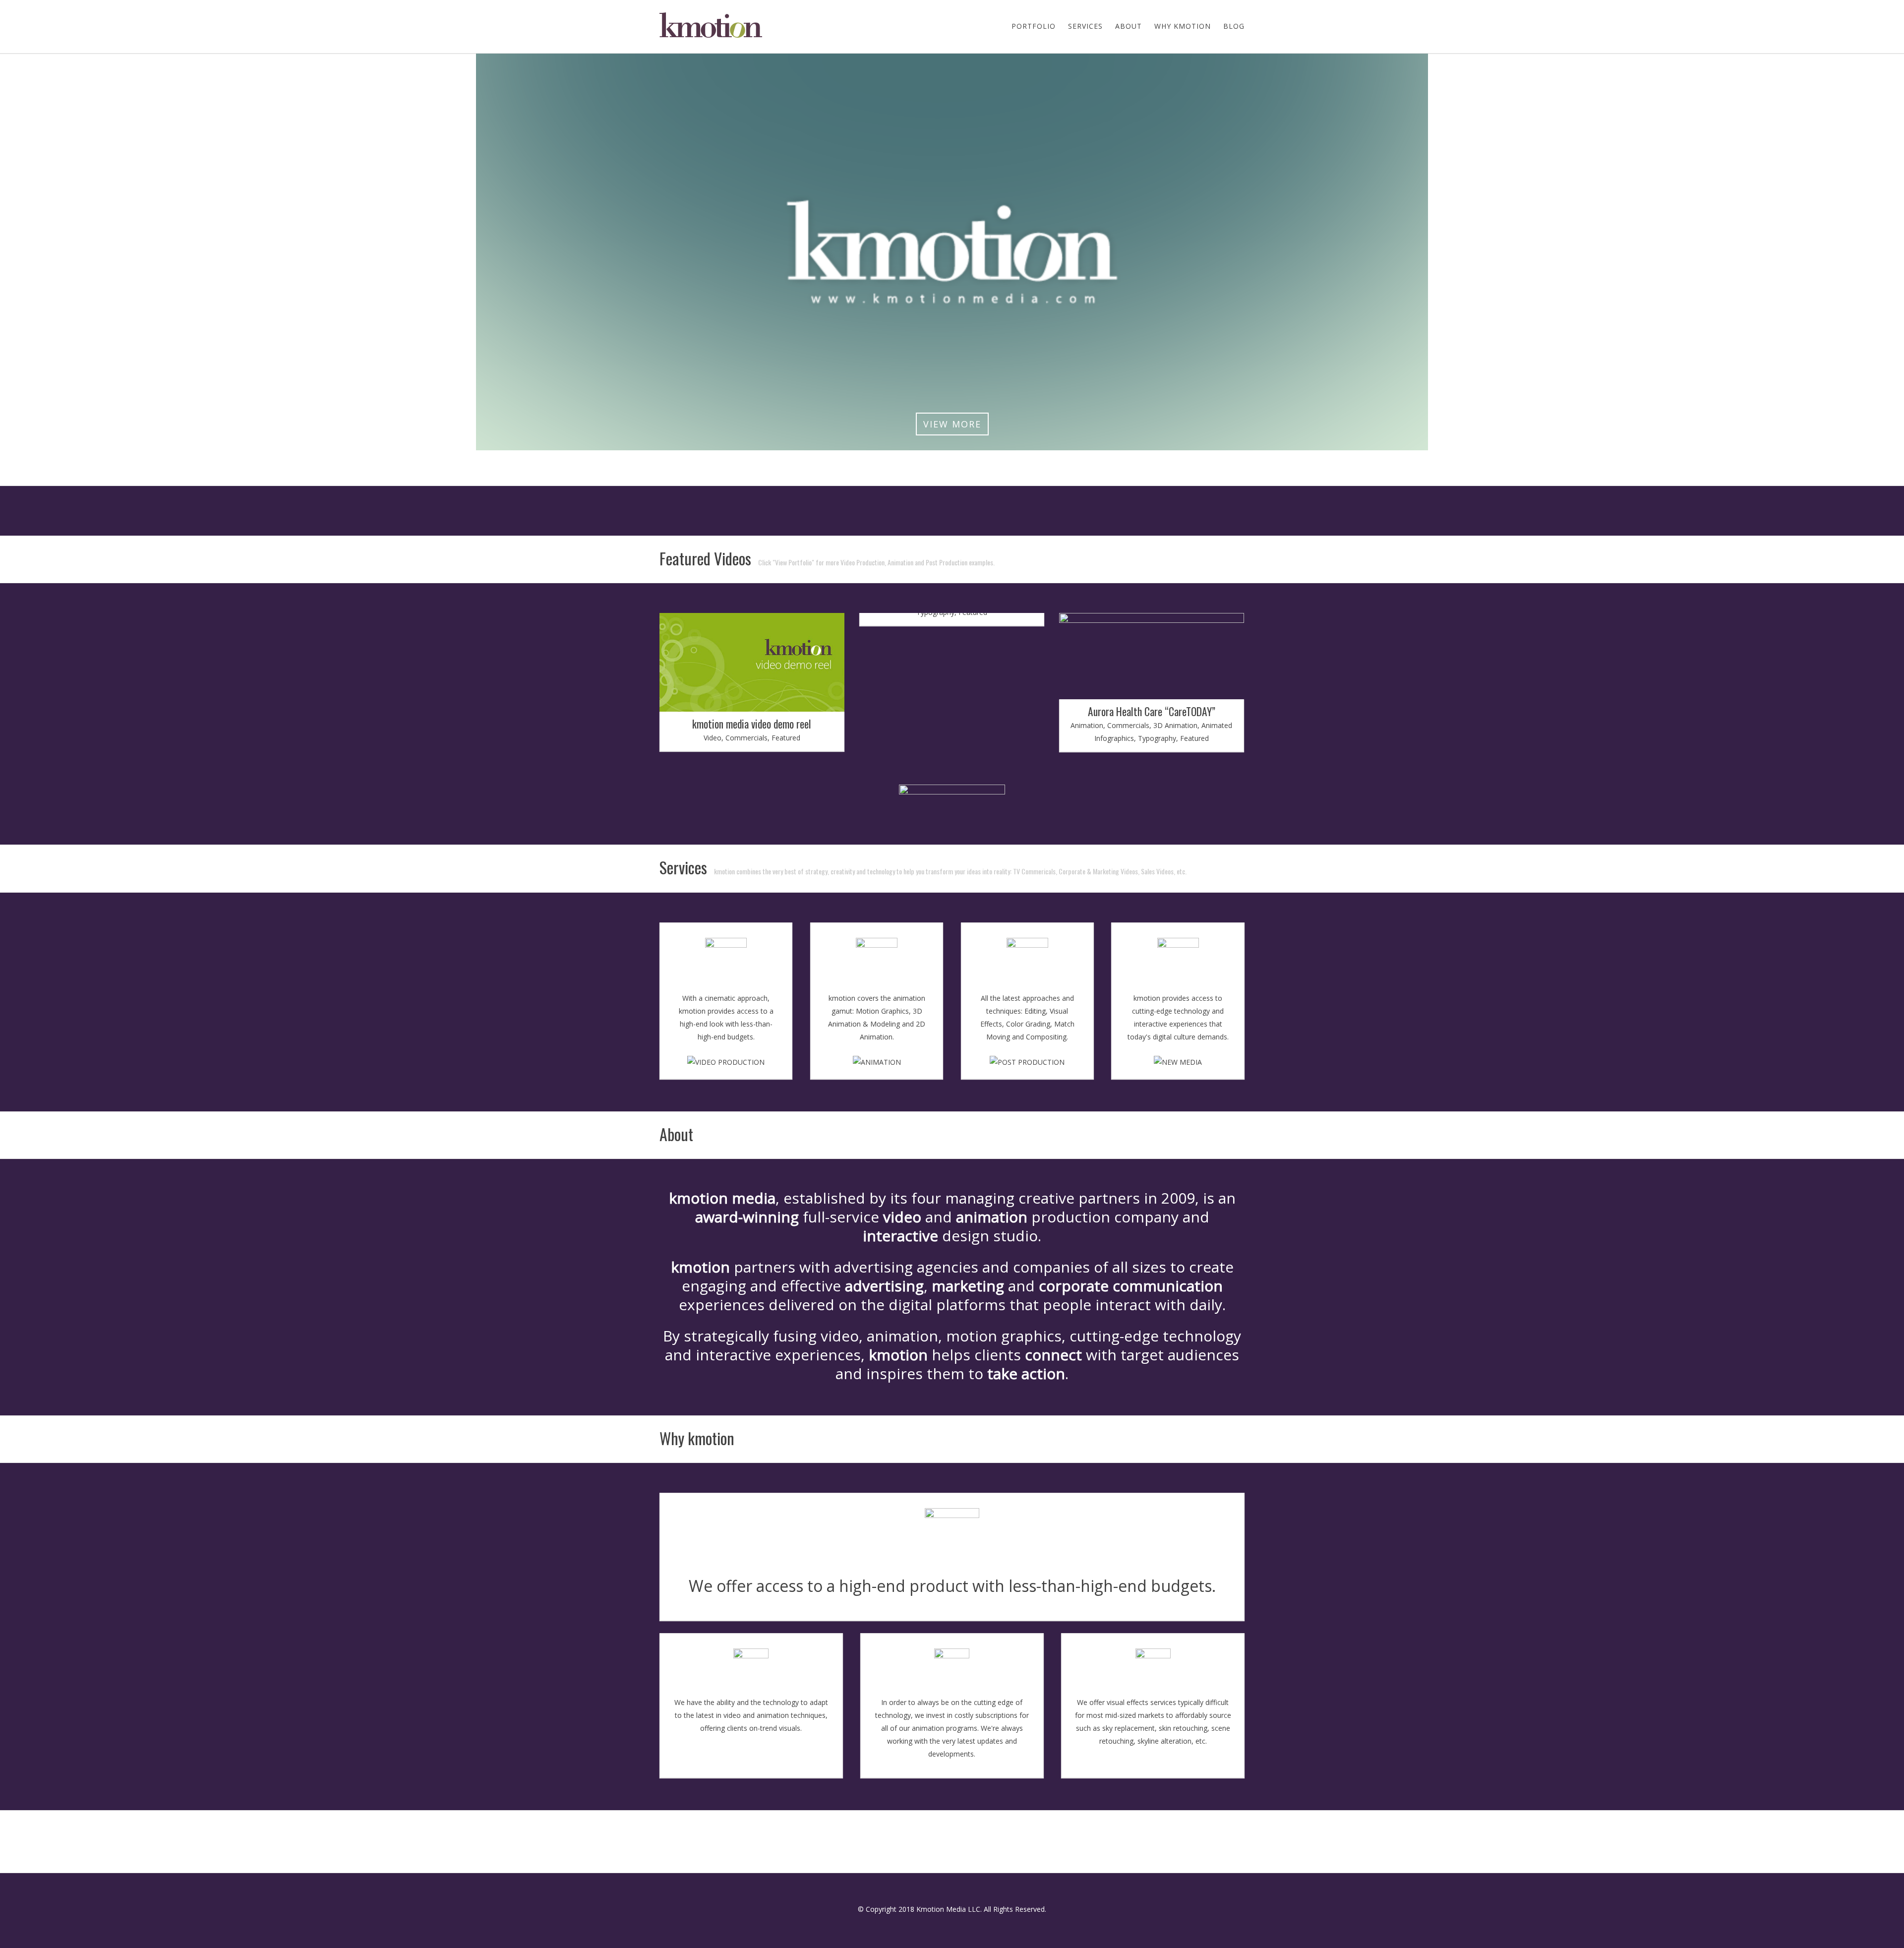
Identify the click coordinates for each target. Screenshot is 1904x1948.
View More (952, 424)
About (1129, 26)
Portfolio (1034, 26)
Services (1085, 26)
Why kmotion (1183, 26)
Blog (1234, 26)
